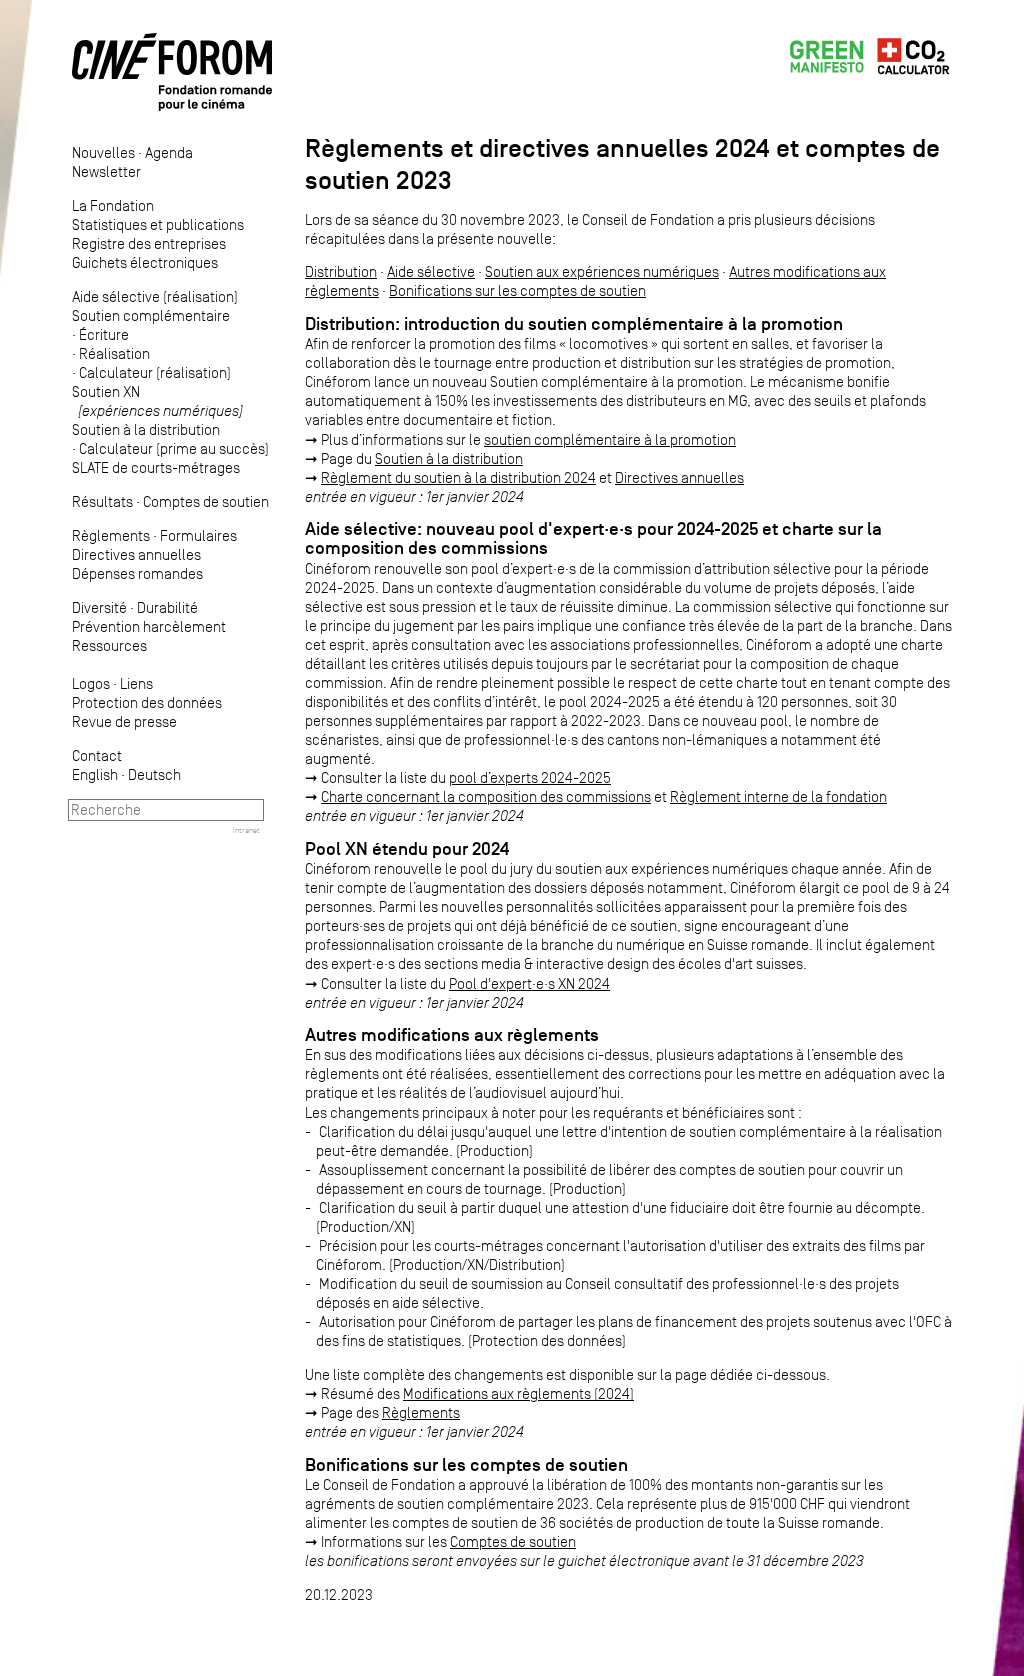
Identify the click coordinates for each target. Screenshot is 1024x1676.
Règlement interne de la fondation (778, 796)
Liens (136, 683)
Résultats (102, 501)
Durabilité (167, 607)
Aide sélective (431, 271)
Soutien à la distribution (146, 429)
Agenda (169, 152)
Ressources (109, 645)
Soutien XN (157, 401)
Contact (97, 755)
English (95, 774)
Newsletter (106, 171)
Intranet (246, 830)
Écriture (104, 334)
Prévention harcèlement (149, 626)
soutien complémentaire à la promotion (610, 439)
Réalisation (114, 353)
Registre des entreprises (149, 243)
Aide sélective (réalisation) (155, 296)
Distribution (341, 271)
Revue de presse (124, 721)
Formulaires (198, 535)
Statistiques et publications (158, 224)
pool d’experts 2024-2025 (530, 777)
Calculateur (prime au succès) (174, 448)
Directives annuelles (136, 554)
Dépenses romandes (137, 573)
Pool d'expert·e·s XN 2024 (529, 983)
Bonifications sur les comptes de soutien (517, 290)
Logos (91, 683)
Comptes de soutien (206, 501)
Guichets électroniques (145, 262)
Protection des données (147, 702)
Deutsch (154, 774)
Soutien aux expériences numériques (602, 271)
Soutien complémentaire (151, 315)
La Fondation (113, 205)
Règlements (111, 535)
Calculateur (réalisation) (155, 372)
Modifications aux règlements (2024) (518, 1393)
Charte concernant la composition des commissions (486, 796)
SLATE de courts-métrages (156, 467)
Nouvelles (103, 152)
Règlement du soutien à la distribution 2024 (458, 477)
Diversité (99, 607)
